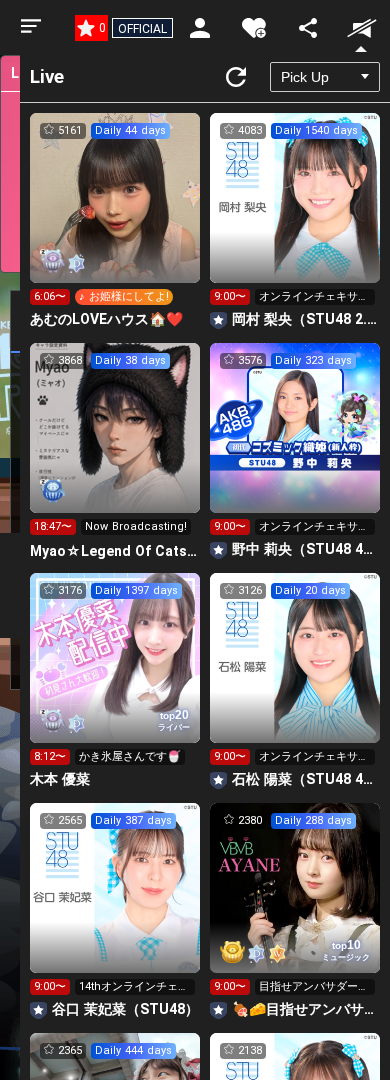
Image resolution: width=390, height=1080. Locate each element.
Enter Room (115, 216)
